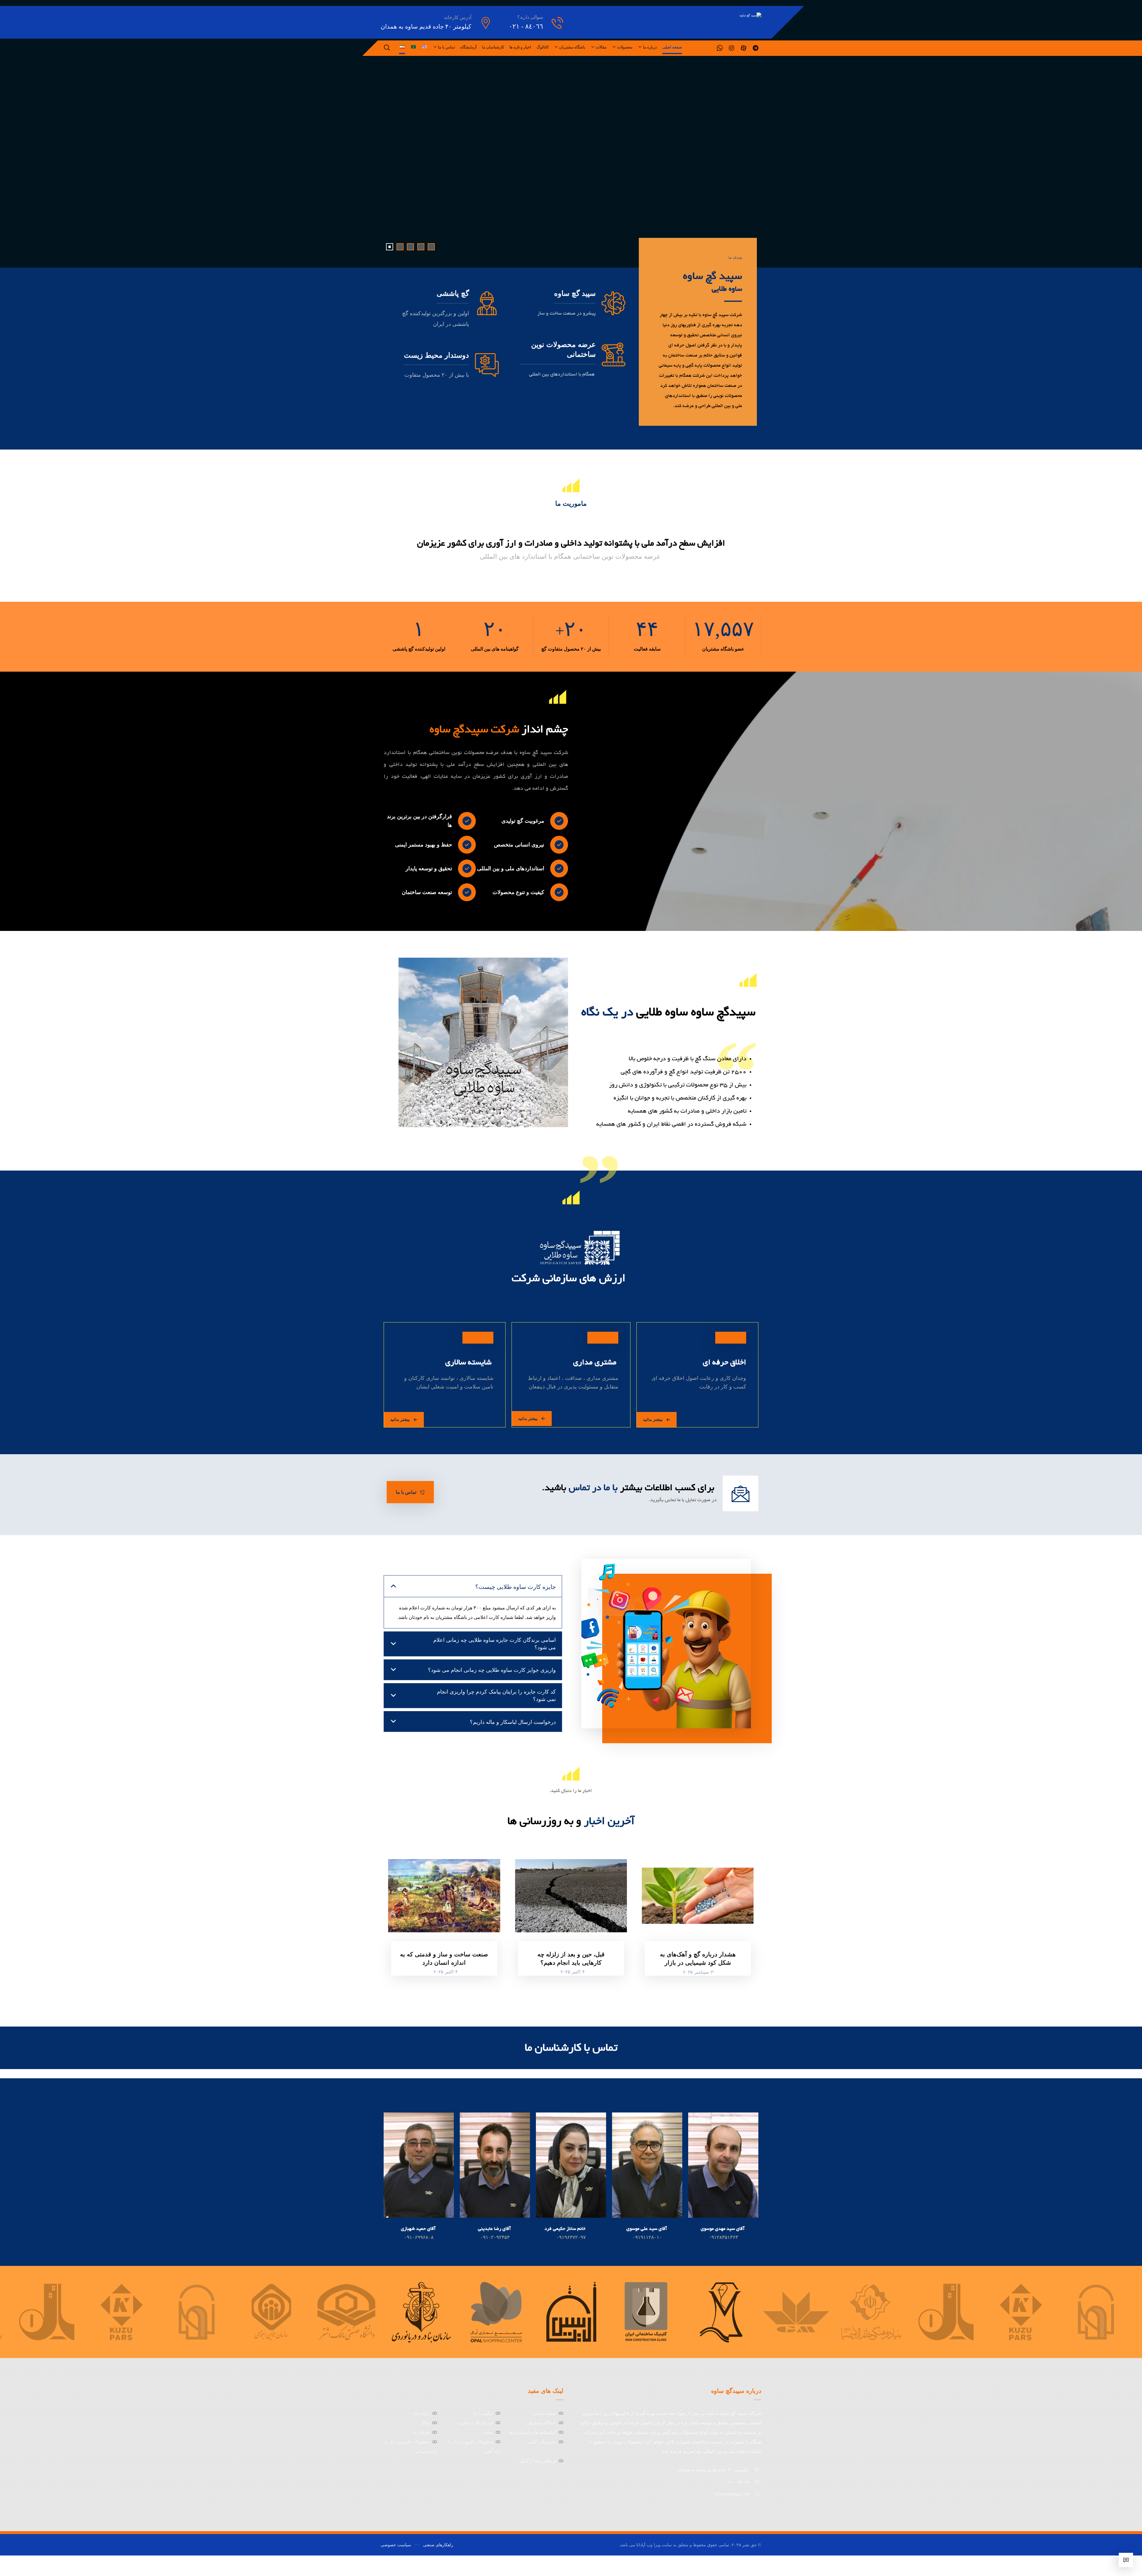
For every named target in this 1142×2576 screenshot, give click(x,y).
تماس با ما (484, 2413)
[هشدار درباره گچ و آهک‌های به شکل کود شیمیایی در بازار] (698, 1896)
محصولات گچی (542, 2442)
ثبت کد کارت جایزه (476, 2423)
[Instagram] (732, 48)
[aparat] (743, 48)
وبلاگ (425, 2423)
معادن (488, 2432)
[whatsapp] (720, 48)
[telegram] (755, 48)
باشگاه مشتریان (541, 2423)
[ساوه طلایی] (730, 15)
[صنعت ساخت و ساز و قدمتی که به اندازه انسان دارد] (444, 1896)
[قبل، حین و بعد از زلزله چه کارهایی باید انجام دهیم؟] (571, 1896)
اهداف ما (422, 2432)
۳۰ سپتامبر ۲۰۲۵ (699, 1972)
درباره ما (422, 2413)
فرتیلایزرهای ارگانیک (538, 2461)
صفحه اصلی (545, 2413)
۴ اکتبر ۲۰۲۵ (573, 1972)
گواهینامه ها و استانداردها (533, 2432)
